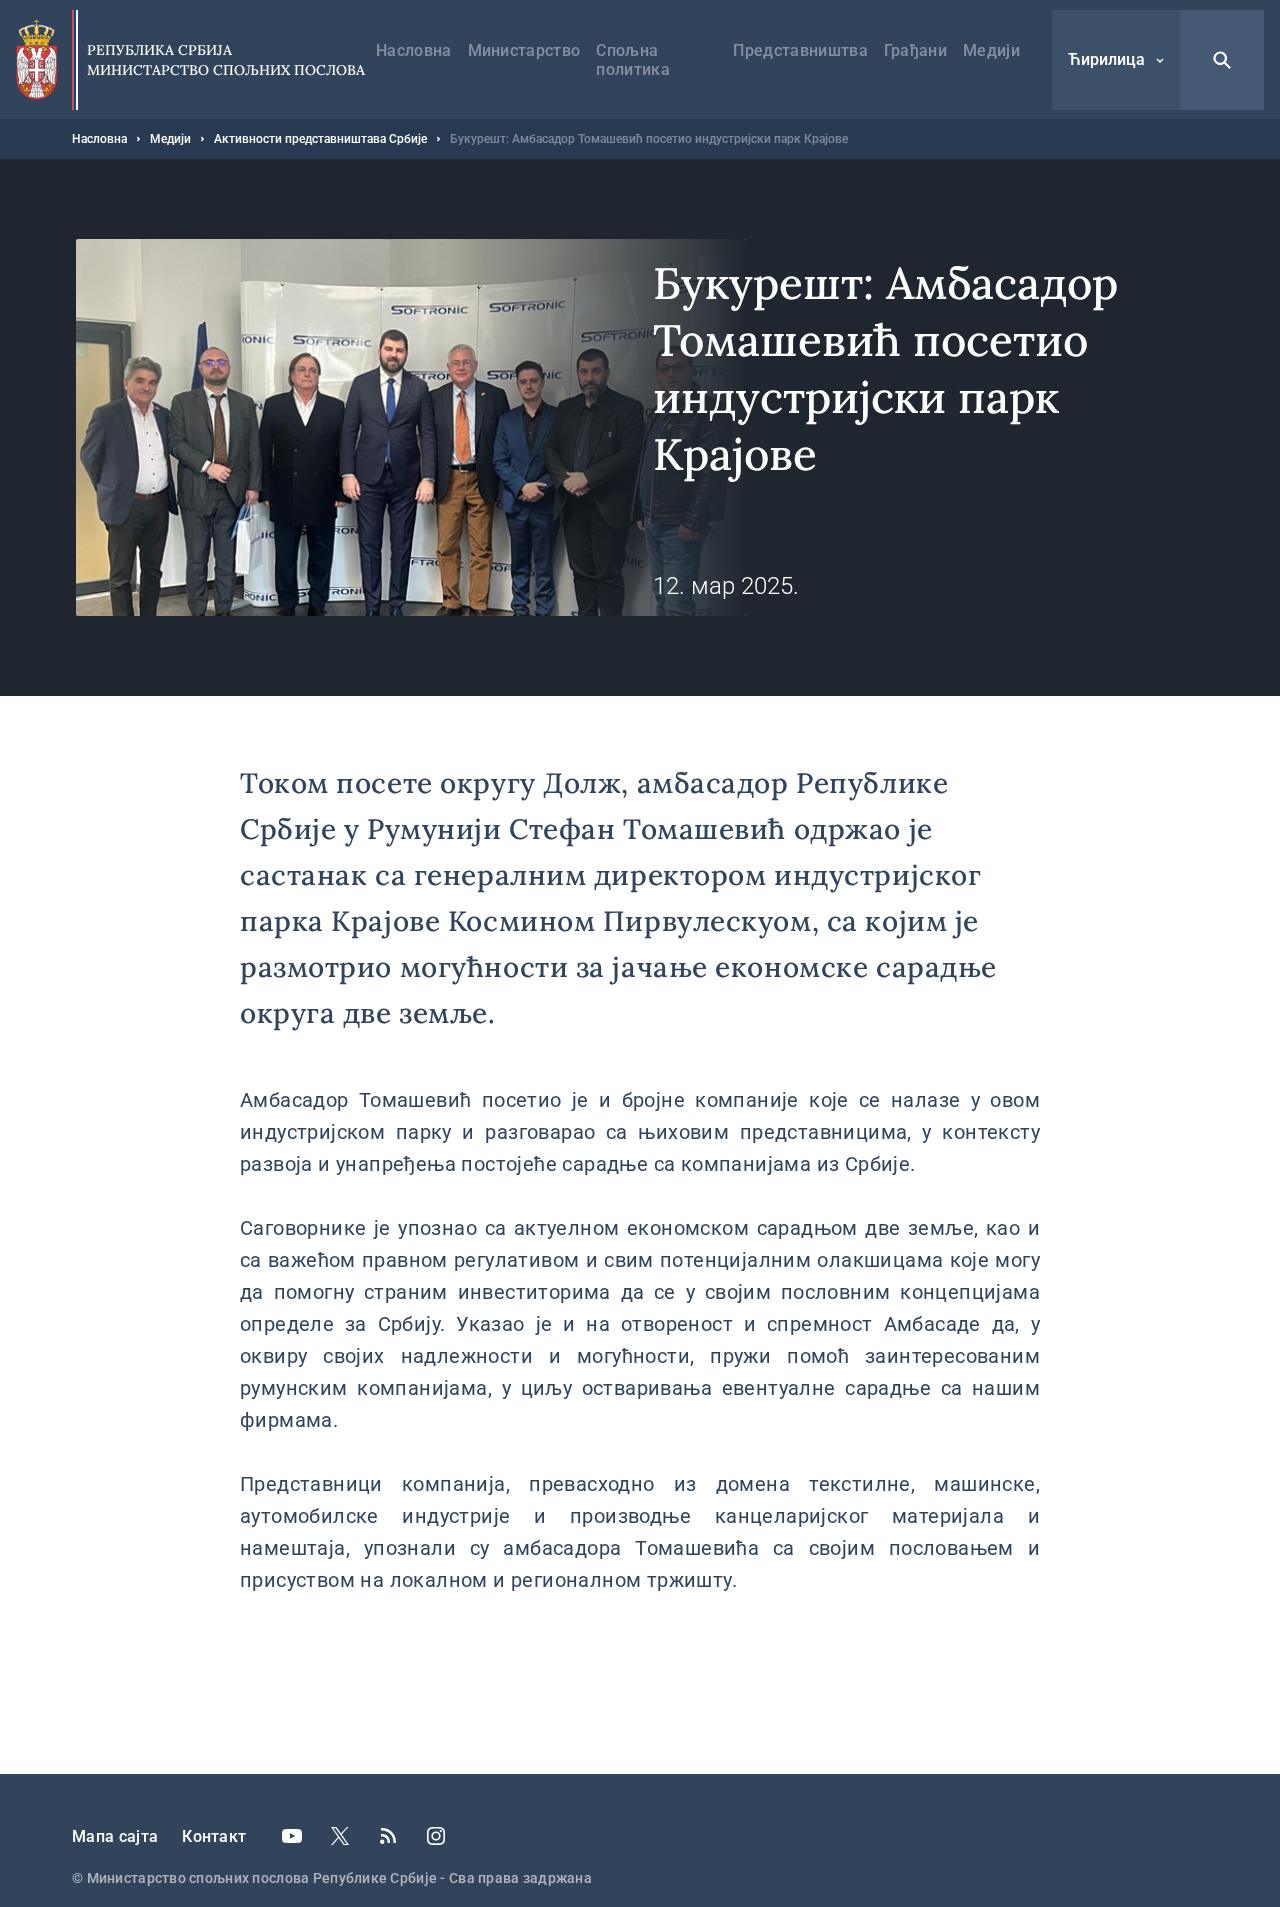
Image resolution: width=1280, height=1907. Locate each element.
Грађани (915, 50)
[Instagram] (436, 1836)
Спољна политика (633, 60)
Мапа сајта (115, 1836)
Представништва (800, 50)
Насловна (414, 50)
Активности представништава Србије (320, 139)
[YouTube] (292, 1836)
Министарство (524, 50)
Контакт (214, 1836)
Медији (991, 50)
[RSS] (388, 1836)
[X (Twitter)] (340, 1836)
